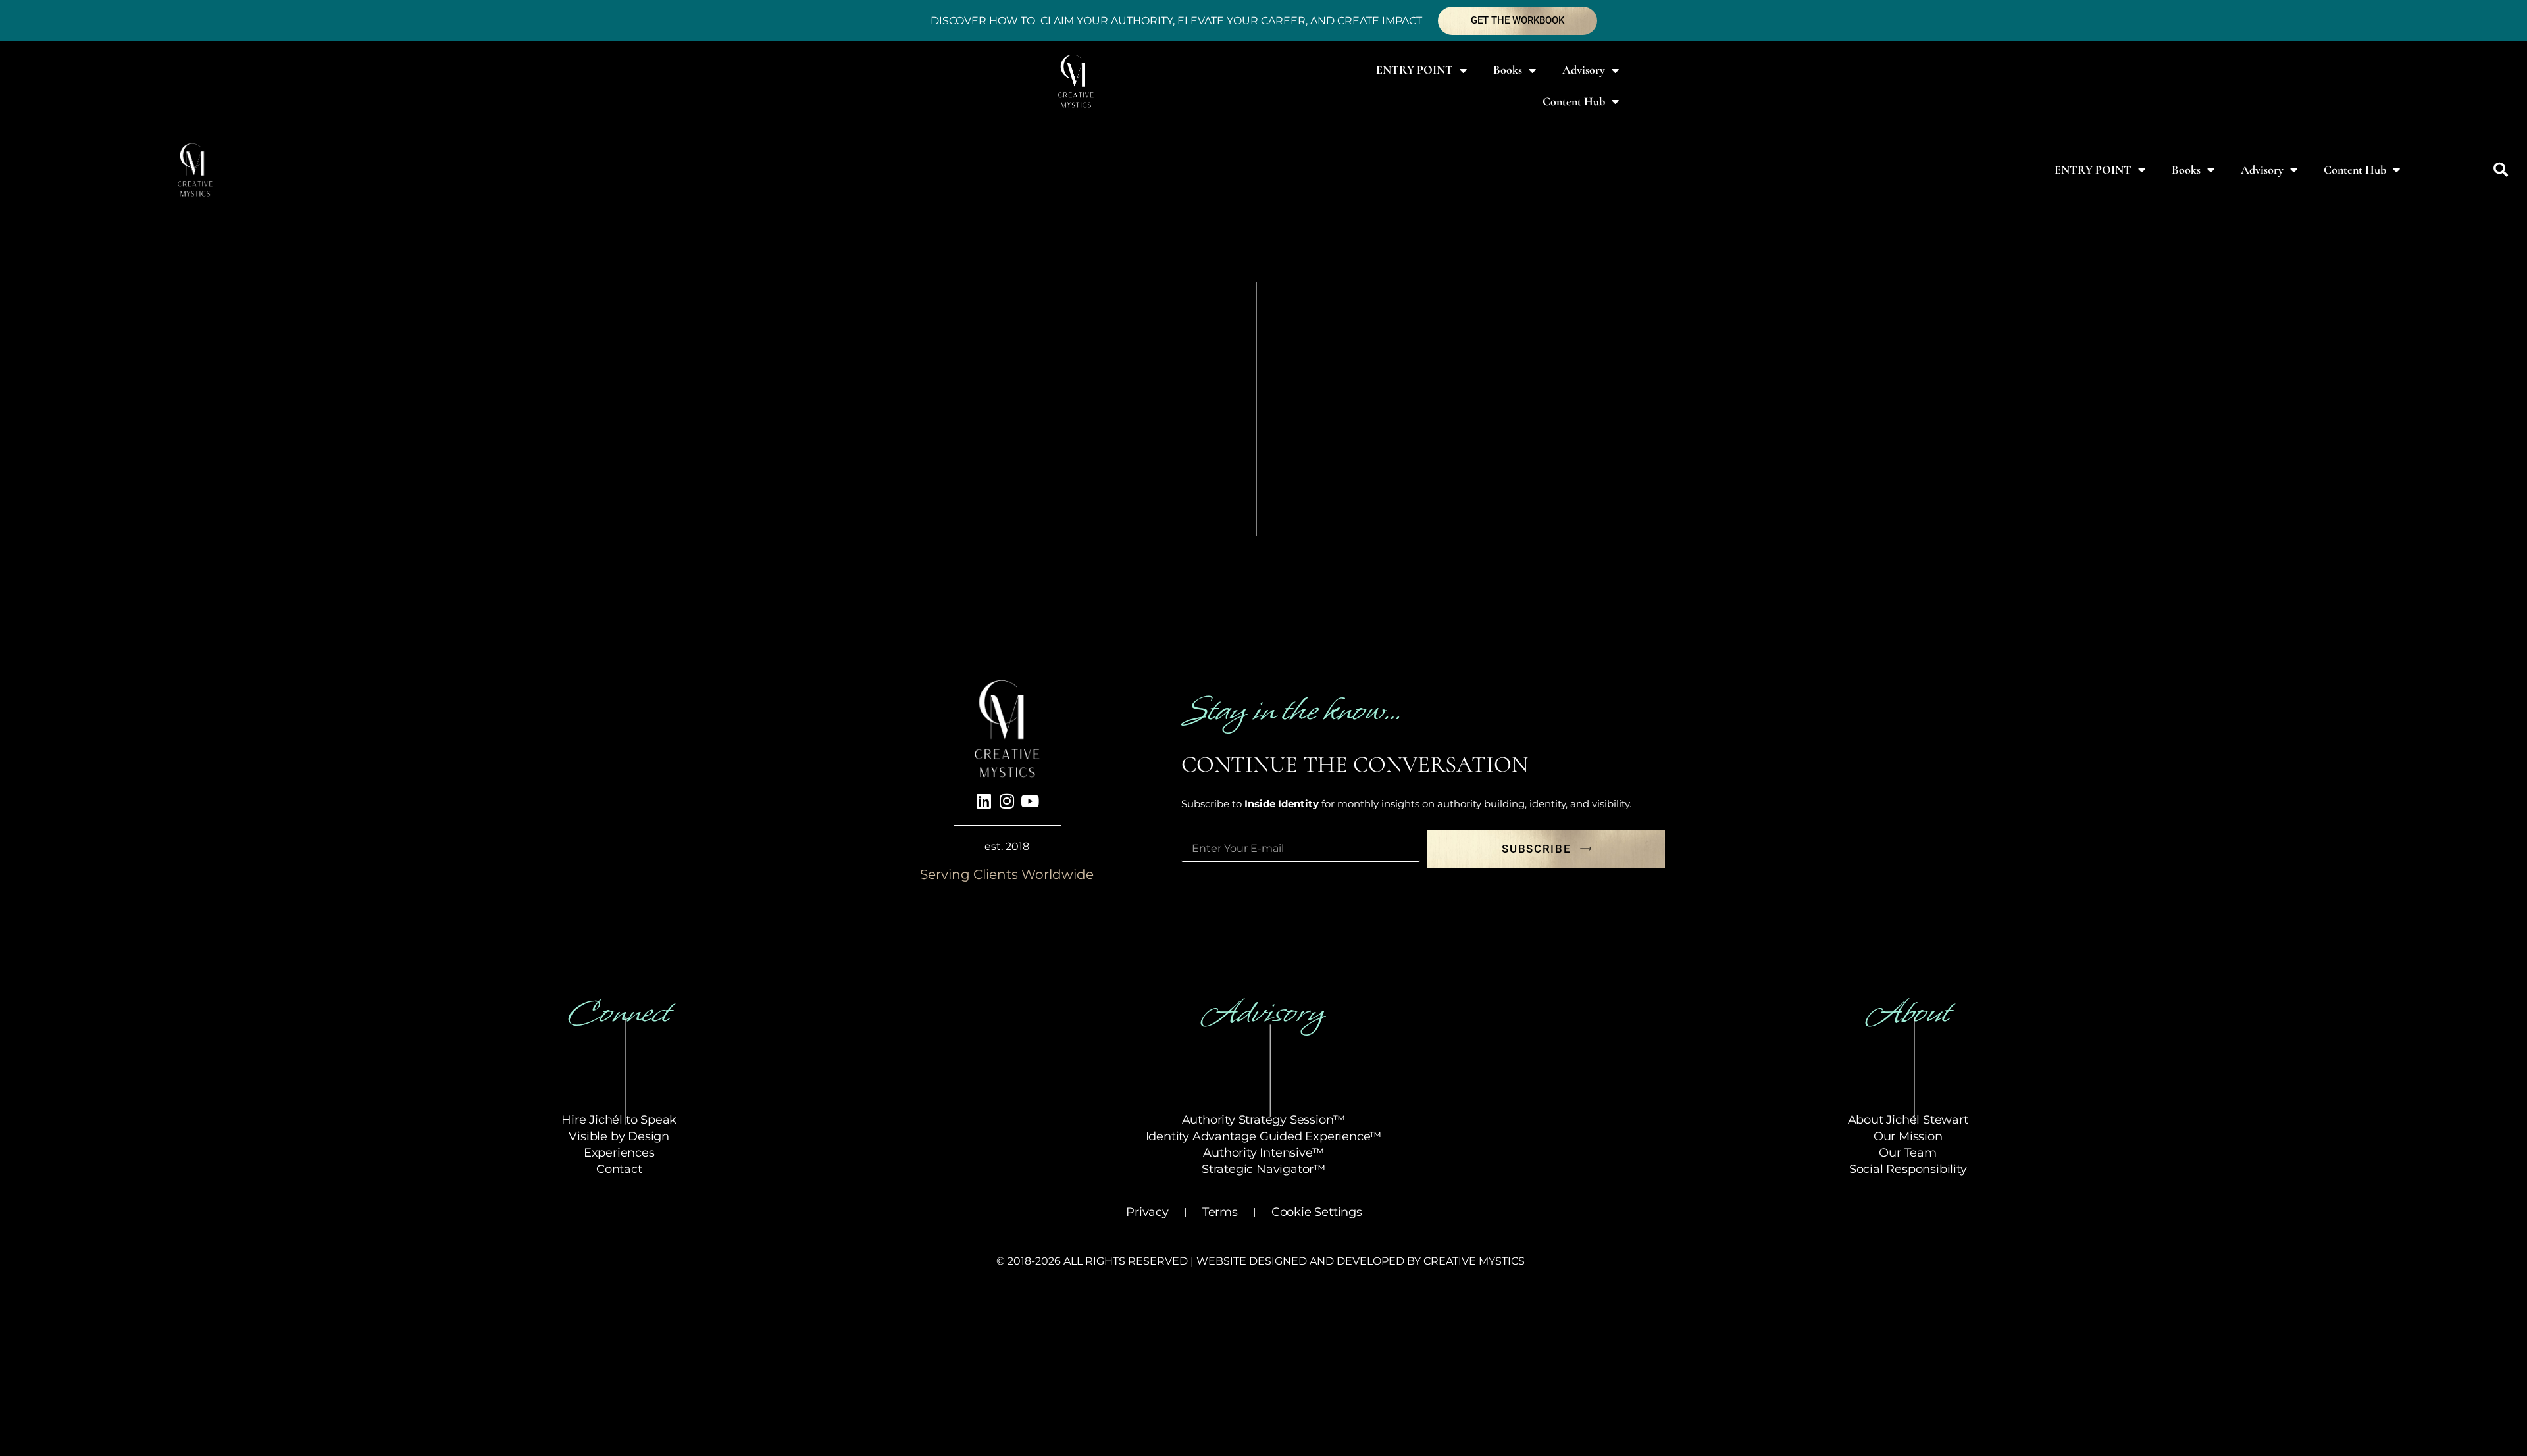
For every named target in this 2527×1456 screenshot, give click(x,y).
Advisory (1584, 70)
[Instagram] (1007, 801)
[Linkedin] (984, 801)
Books (1508, 70)
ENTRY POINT (1415, 70)
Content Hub (1574, 101)
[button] (2501, 170)
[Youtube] (1030, 801)
